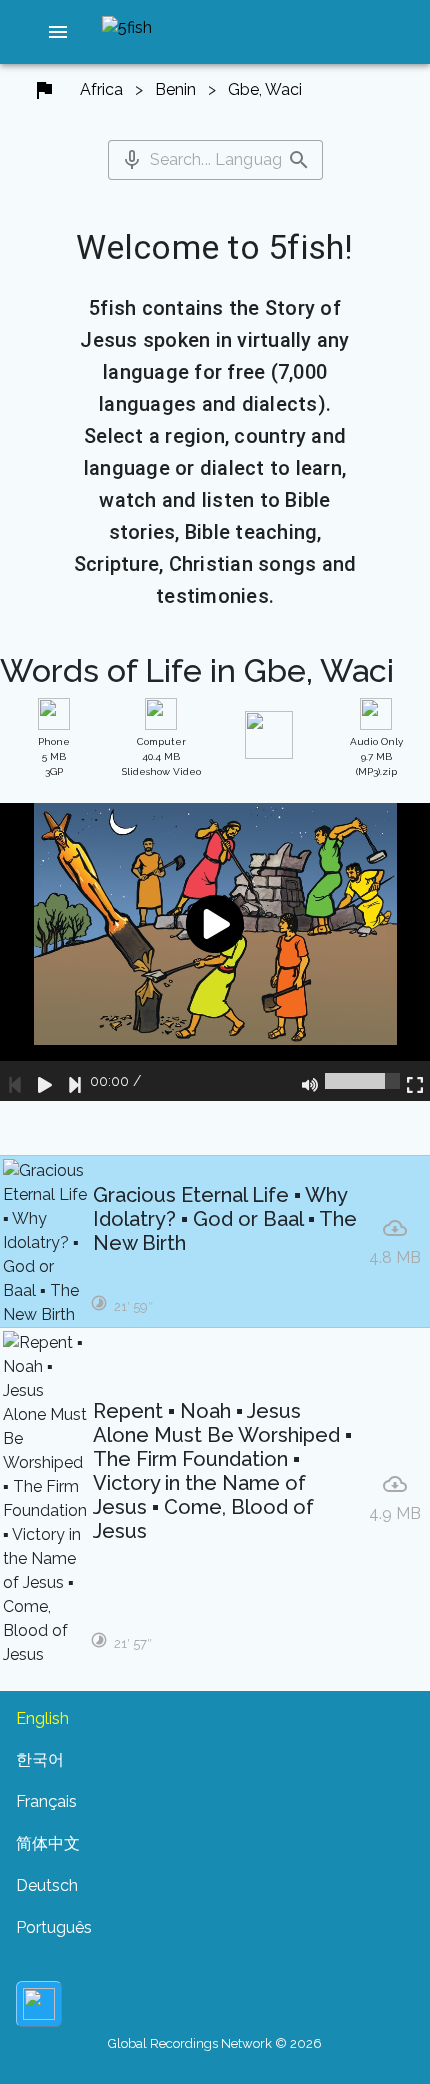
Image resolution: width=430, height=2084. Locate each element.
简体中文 (48, 1843)
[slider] (362, 1081)
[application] (215, 952)
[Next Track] (75, 1081)
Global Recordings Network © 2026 (215, 2043)
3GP (54, 756)
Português (54, 1927)
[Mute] (310, 1081)
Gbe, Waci (265, 89)
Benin (175, 89)
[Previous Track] (15, 1081)
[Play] (45, 1081)
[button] (58, 32)
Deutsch (47, 1885)
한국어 (40, 1759)
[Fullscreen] (415, 1081)
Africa (101, 89)
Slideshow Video (161, 756)
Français (46, 1801)
